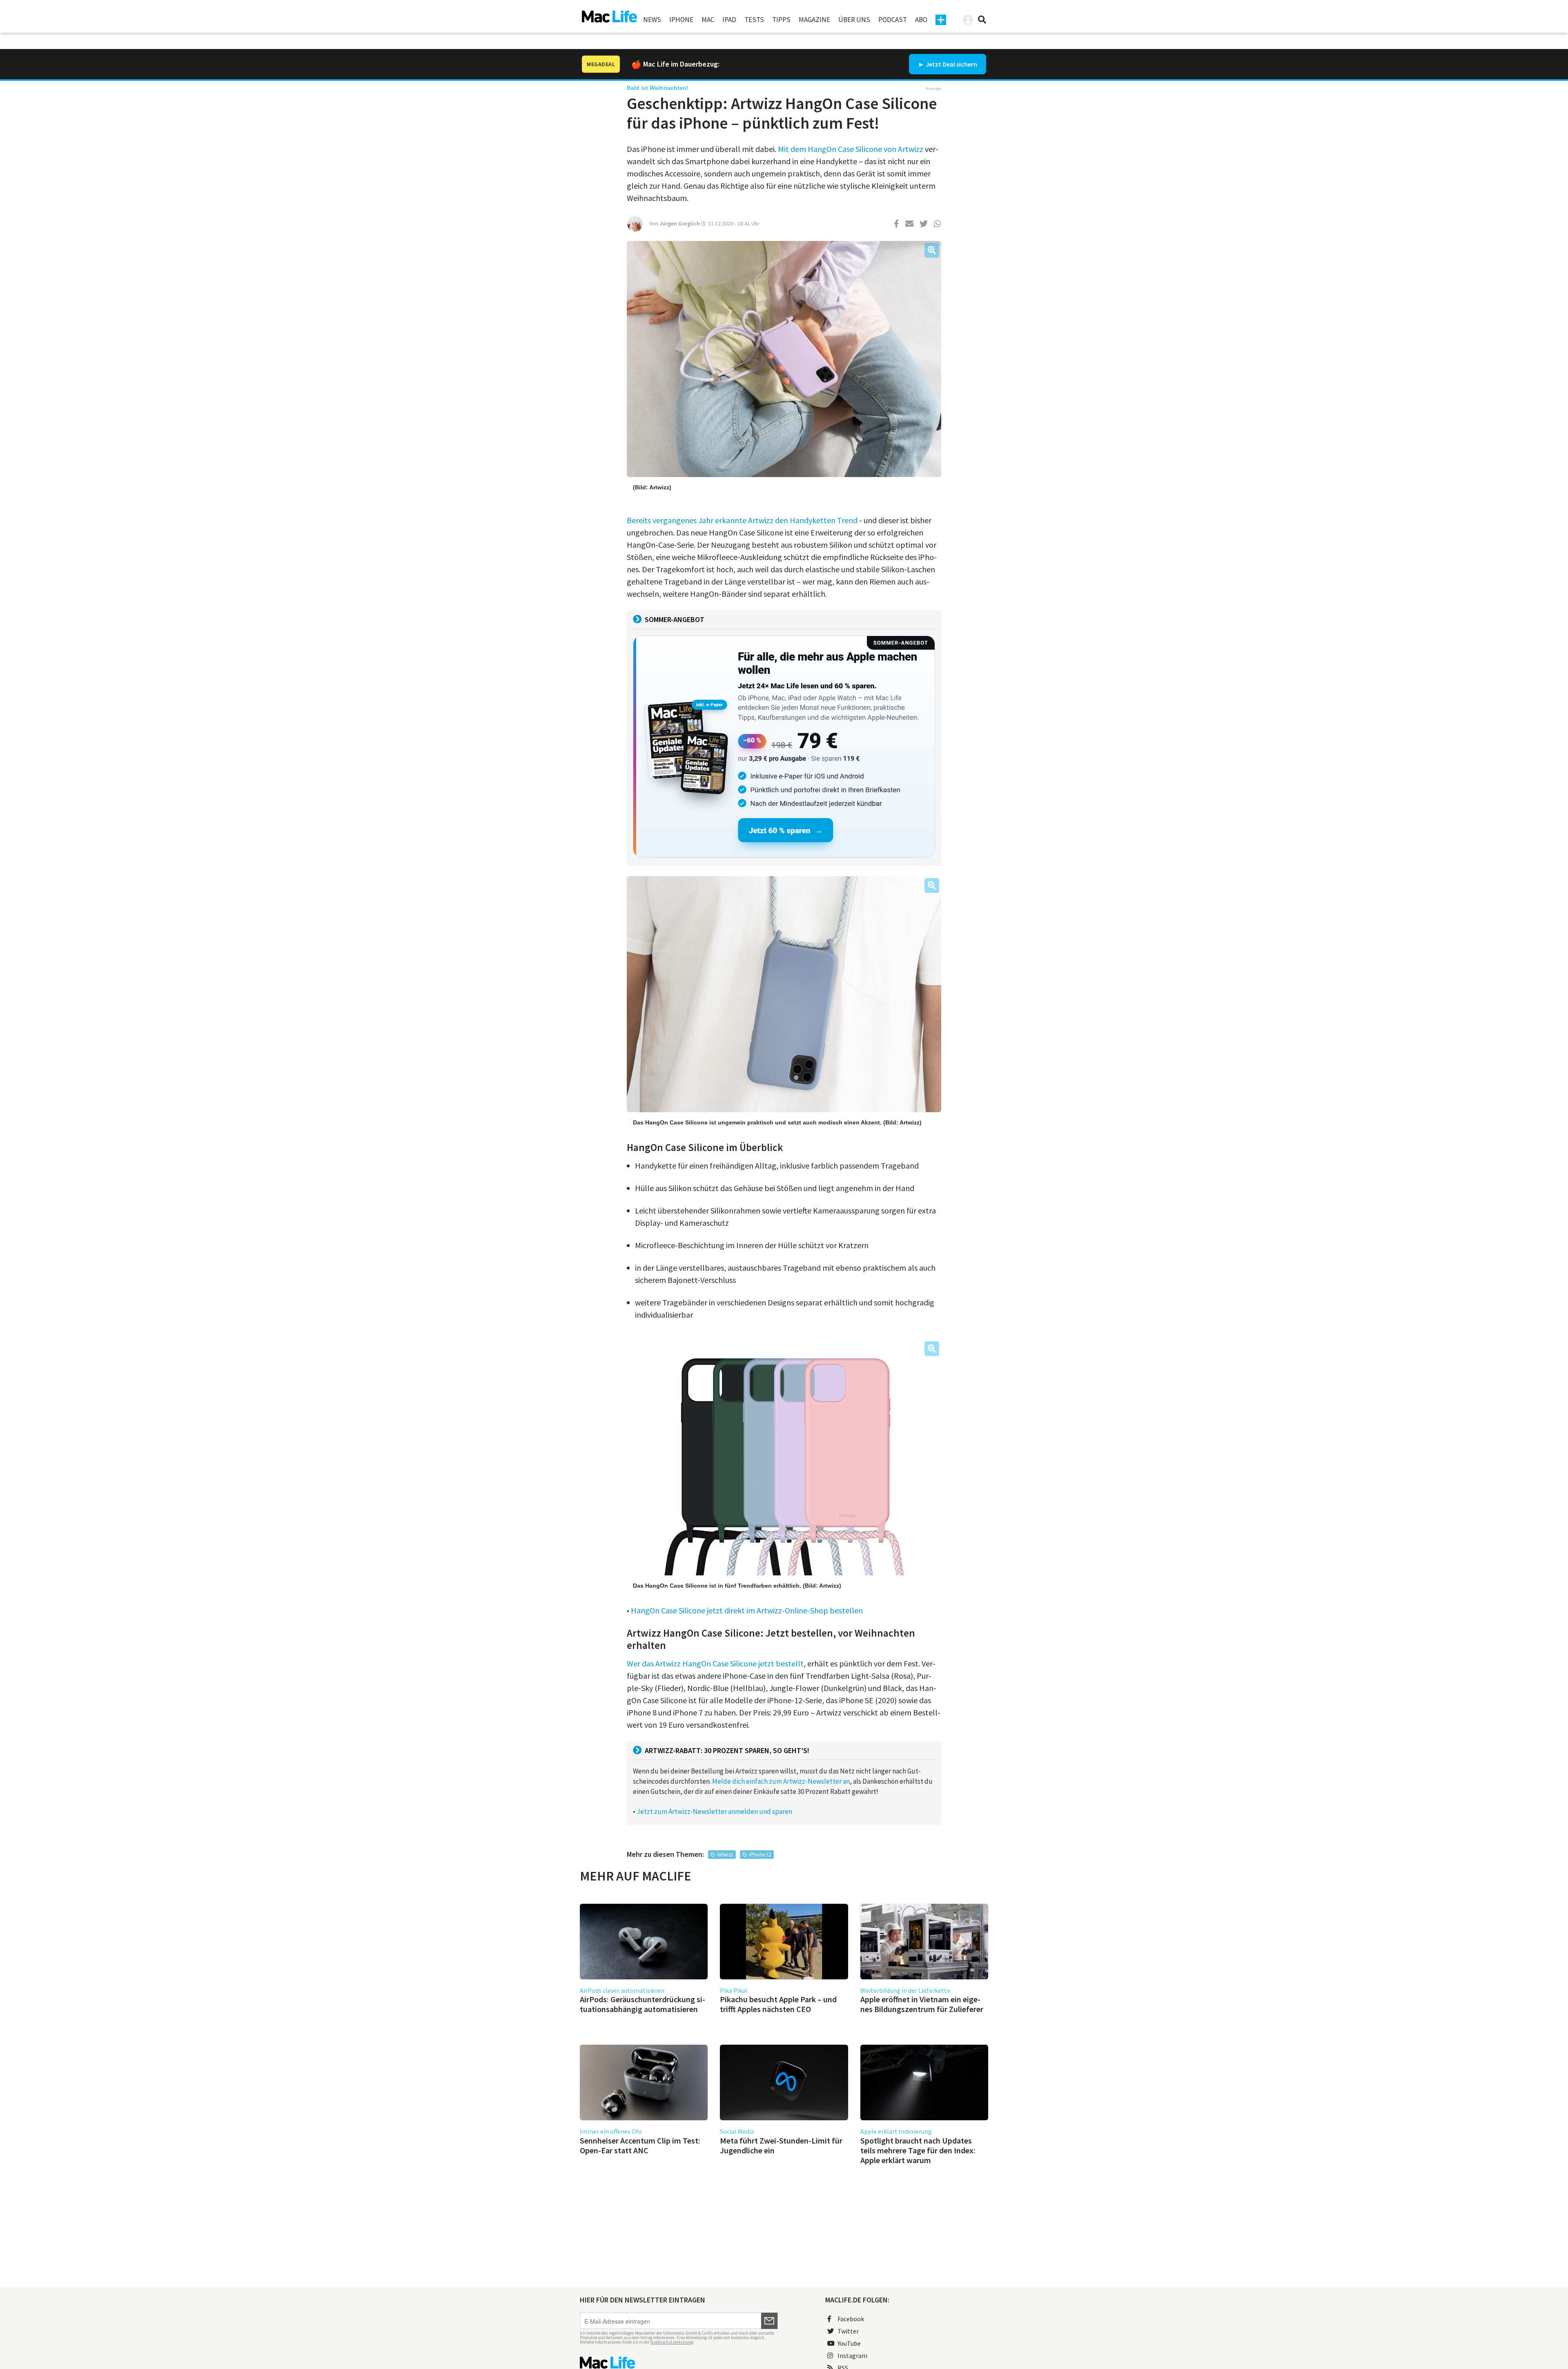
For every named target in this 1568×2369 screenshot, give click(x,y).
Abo (921, 20)
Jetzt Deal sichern (951, 64)
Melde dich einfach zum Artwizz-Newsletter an (781, 1781)
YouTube (849, 2343)
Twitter (848, 2331)
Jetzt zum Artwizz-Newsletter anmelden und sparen (714, 1811)
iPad (729, 20)
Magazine (814, 20)
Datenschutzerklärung (672, 2342)
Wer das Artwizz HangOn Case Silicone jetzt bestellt (715, 1663)
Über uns (854, 20)
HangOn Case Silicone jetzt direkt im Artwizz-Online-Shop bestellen (747, 1610)
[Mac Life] (679, 2363)
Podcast (893, 20)
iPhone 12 (760, 1855)
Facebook (851, 2319)
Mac (708, 20)
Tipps (781, 20)
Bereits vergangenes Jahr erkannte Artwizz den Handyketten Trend (742, 520)
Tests (754, 20)
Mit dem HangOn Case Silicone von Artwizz (851, 149)
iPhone (681, 20)
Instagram (852, 2356)
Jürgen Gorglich (680, 223)
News (652, 20)
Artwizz (725, 1855)
